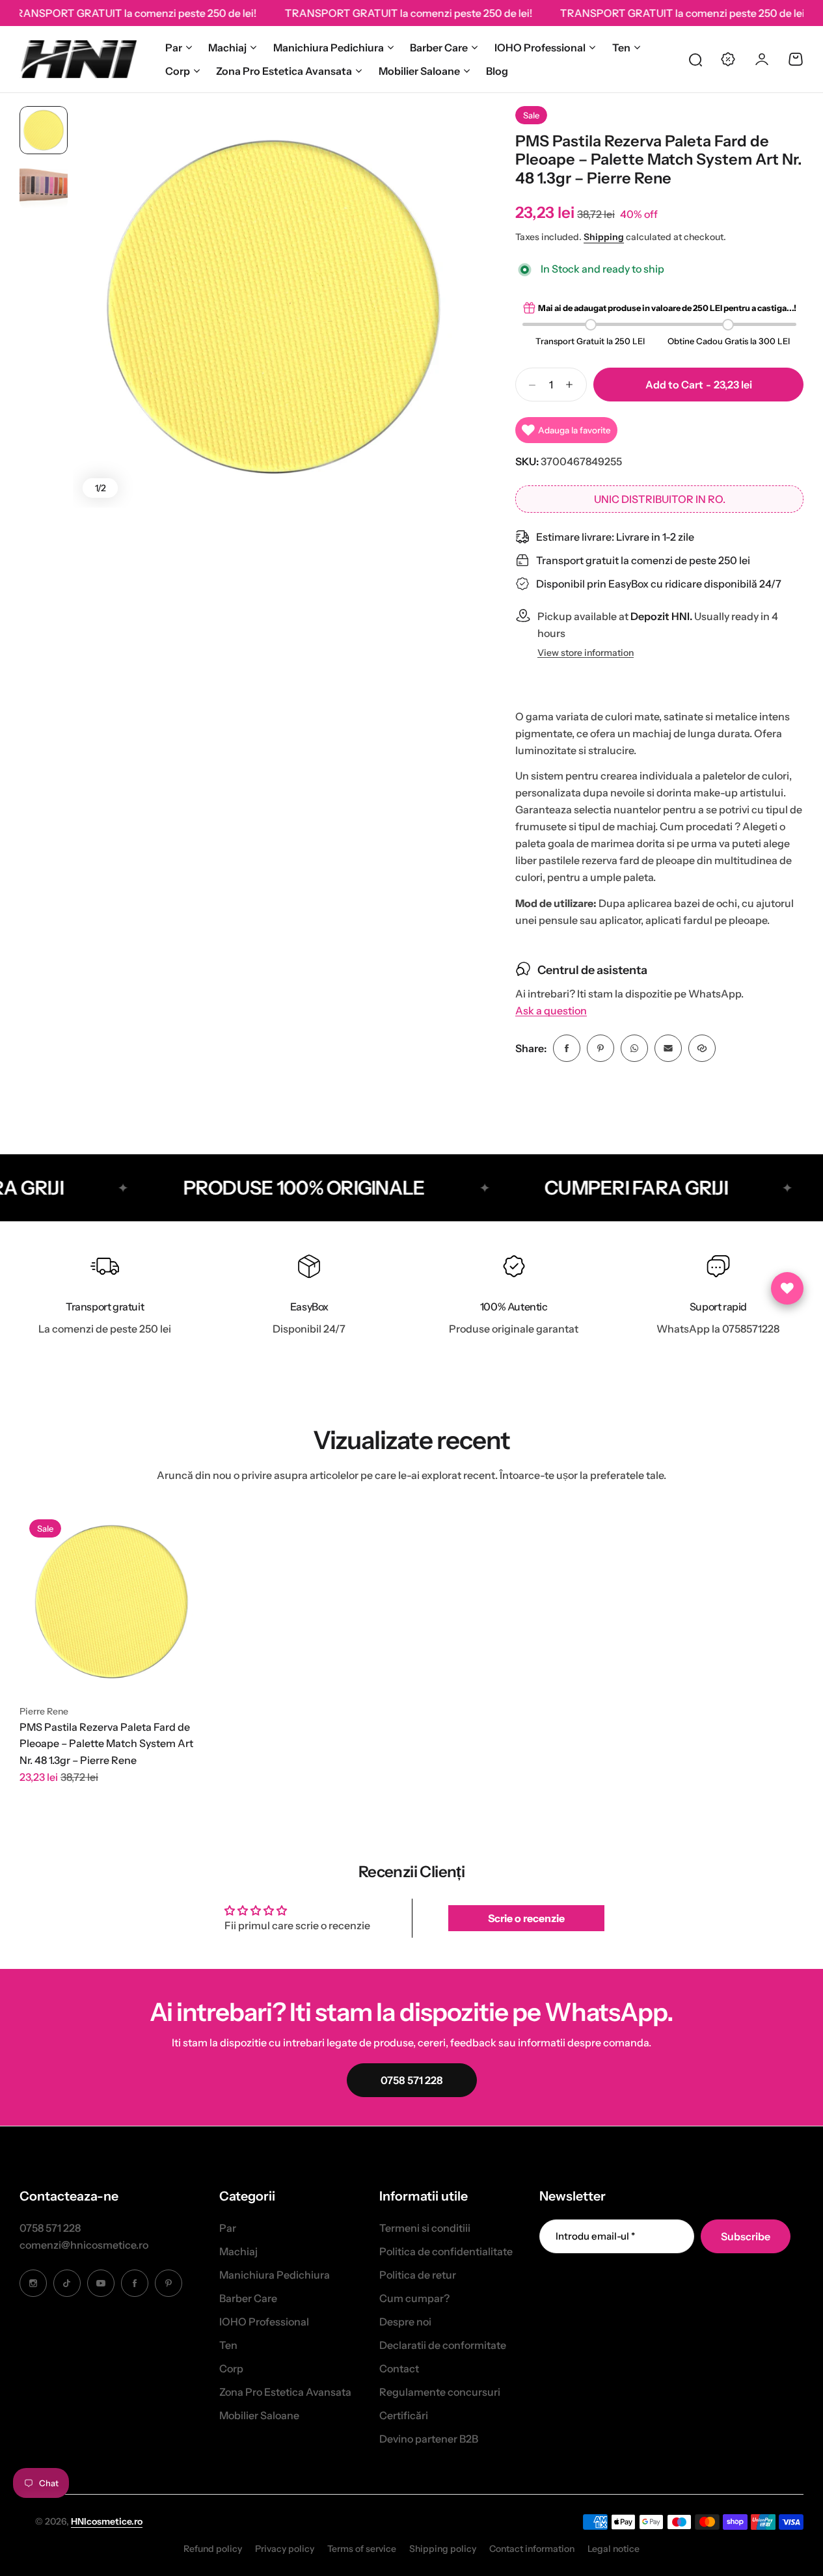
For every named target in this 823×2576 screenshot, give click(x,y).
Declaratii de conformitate (443, 2345)
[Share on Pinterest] (600, 1048)
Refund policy (213, 2549)
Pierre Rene (44, 1711)
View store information (586, 653)
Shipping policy (443, 2549)
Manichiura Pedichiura (329, 47)
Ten (621, 47)
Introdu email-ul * (595, 2236)
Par (174, 47)
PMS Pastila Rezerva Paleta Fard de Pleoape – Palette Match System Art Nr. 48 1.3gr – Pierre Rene (106, 1743)
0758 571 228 (50, 2228)
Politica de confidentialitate (446, 2251)
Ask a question (551, 1011)
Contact (399, 2368)
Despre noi (405, 2322)
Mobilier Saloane (419, 71)
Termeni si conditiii (425, 2228)
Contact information (532, 2549)
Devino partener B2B (429, 2439)
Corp (178, 71)
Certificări (404, 2415)
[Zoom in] (274, 307)
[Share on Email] (668, 1048)
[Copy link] (702, 1048)
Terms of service (362, 2549)
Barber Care (439, 47)
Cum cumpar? (414, 2298)
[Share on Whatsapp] (634, 1048)
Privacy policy (285, 2549)
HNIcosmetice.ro (107, 2521)
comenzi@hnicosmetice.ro (84, 2245)
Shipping (604, 237)
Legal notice (614, 2549)
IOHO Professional (540, 47)
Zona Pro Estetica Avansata (284, 71)
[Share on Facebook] (567, 1048)
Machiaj (227, 47)
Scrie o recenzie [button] (526, 1918)
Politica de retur (418, 2275)
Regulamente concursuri (440, 2392)
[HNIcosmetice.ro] (78, 59)
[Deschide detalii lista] (787, 1288)
